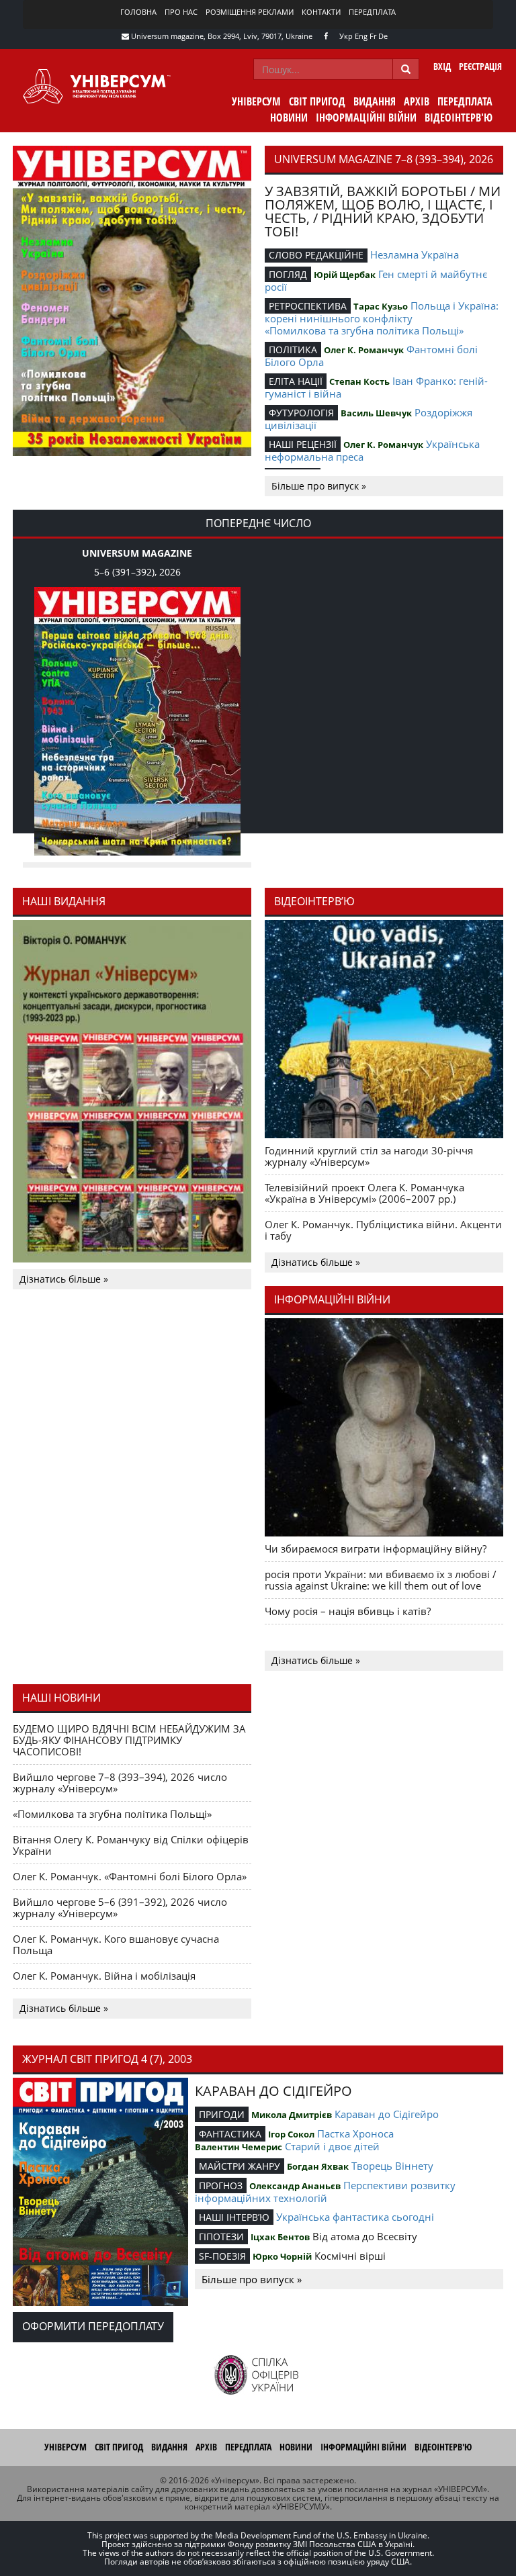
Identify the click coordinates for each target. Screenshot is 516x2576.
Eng (361, 36)
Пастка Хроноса (355, 2133)
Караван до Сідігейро (387, 2114)
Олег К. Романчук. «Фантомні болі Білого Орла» (130, 1876)
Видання (375, 101)
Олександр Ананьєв (295, 2186)
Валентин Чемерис (239, 2147)
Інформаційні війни (366, 118)
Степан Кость (359, 381)
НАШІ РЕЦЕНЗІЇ (303, 444)
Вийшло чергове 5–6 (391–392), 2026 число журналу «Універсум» (120, 1907)
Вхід (442, 66)
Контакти (321, 12)
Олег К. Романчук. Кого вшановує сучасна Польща (116, 1944)
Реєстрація (480, 66)
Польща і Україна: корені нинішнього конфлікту (382, 312)
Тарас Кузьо (381, 306)
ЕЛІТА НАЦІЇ (296, 381)
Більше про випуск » (319, 486)
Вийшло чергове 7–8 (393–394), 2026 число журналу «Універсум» (120, 1783)
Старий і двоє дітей (332, 2146)
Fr (373, 36)
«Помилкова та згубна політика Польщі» (364, 330)
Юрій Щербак (345, 275)
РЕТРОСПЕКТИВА (308, 306)
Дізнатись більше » (64, 1279)
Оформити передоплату (93, 2326)
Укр (346, 36)
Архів (417, 101)
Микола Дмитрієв (292, 2115)
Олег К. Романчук (364, 350)
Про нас (181, 12)
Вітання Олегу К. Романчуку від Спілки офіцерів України (131, 1845)
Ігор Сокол (291, 2134)
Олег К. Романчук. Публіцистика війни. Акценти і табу (383, 1230)
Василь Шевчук (376, 413)
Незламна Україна (415, 255)
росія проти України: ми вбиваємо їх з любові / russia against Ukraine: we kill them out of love (381, 1580)
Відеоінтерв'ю (459, 118)
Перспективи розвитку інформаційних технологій (325, 2192)
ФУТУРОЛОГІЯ (301, 413)
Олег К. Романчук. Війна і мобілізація (104, 1976)
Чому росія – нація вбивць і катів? (348, 1611)
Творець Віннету (392, 2166)
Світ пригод (317, 101)
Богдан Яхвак (318, 2166)
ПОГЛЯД (288, 274)
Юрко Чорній (282, 2256)
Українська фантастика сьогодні (355, 2217)
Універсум (256, 101)
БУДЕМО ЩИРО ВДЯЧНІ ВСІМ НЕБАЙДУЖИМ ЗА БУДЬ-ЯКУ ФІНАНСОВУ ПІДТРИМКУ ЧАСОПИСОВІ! (129, 1740)
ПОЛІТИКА (293, 350)
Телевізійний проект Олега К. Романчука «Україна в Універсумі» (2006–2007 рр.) (364, 1193)
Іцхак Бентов (280, 2237)
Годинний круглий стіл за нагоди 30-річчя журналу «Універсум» (369, 1156)
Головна (138, 12)
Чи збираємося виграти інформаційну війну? (376, 1549)
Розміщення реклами (250, 12)
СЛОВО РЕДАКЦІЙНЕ (316, 255)
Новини (289, 118)
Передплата (372, 12)
